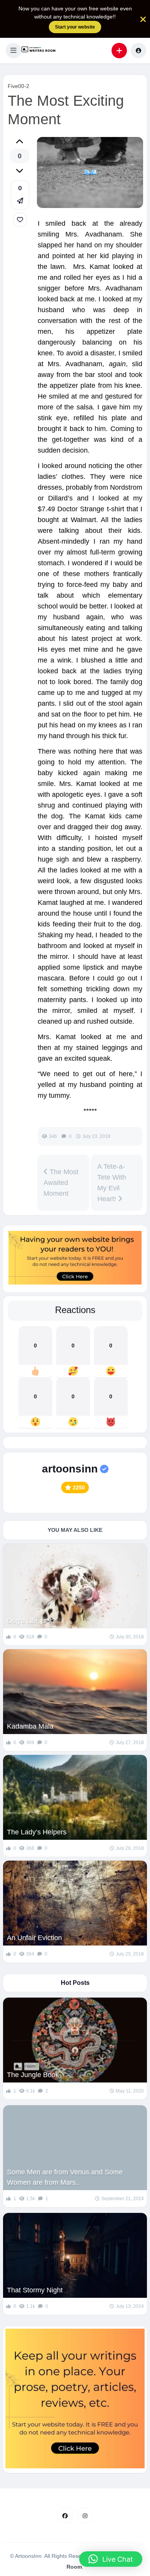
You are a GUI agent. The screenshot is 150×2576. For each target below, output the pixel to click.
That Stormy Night (35, 2290)
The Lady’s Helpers (37, 1832)
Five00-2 (18, 86)
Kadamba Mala (30, 1726)
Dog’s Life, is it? (31, 1621)
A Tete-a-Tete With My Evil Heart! (112, 1183)
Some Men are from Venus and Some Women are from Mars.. (65, 2177)
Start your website (75, 27)
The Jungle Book (33, 2075)
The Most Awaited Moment (61, 1183)
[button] (13, 51)
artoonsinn (70, 1469)
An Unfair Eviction (34, 1938)
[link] (20, 220)
